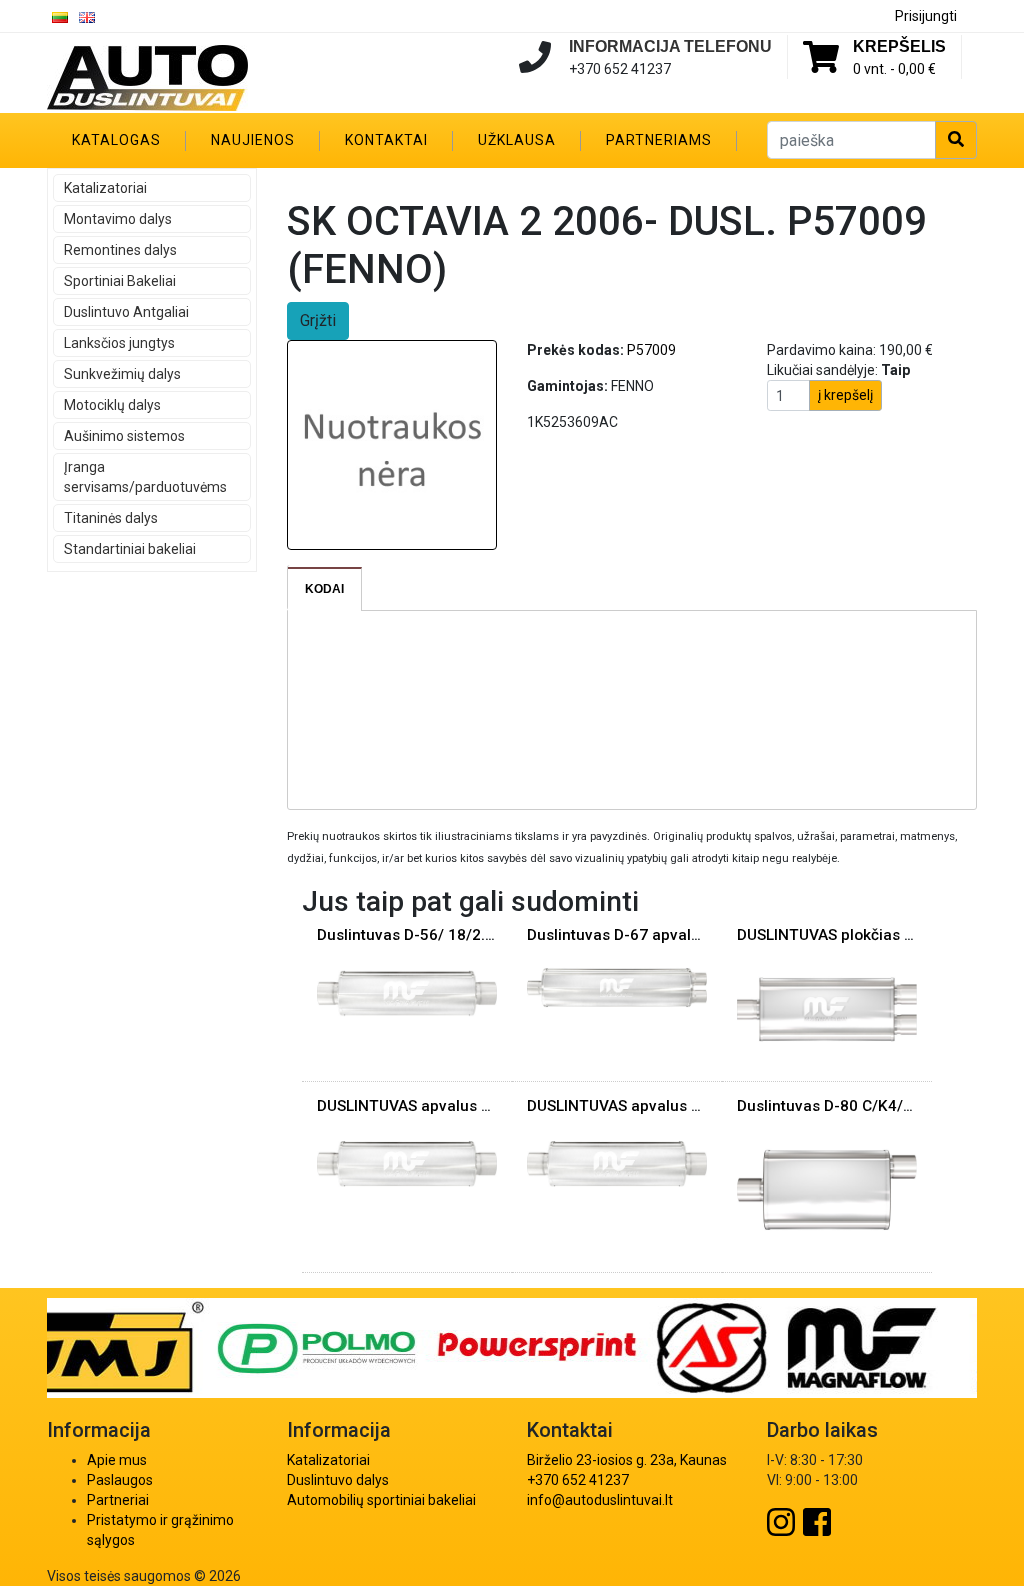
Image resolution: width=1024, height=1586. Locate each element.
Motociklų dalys (112, 405)
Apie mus (117, 1460)
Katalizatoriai (105, 188)
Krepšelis (899, 46)
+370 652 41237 (578, 1480)
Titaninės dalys (111, 518)
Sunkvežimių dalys (122, 374)
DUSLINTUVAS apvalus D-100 (420, 1106)
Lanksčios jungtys (119, 343)
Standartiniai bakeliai (130, 549)
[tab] (325, 589)
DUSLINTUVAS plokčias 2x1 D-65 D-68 (871, 935)
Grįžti (318, 320)
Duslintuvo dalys (338, 1480)
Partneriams (659, 140)
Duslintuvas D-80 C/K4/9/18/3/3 (851, 1106)
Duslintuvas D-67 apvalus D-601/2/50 (660, 935)
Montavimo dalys (118, 219)
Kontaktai (386, 140)
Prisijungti (926, 16)
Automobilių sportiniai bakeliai (381, 1500)
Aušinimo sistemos (124, 436)
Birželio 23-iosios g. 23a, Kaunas (627, 1460)
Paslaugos (120, 1480)
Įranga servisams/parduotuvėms (145, 477)
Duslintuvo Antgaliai (126, 312)
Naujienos (253, 140)
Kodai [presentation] (324, 589)
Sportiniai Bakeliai (120, 281)
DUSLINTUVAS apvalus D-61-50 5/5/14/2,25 (682, 1106)
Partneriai (118, 1500)
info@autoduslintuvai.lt (600, 1500)
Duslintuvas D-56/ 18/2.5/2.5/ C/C (437, 935)
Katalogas (116, 140)
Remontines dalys (120, 250)
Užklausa (517, 140)
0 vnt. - (894, 69)
